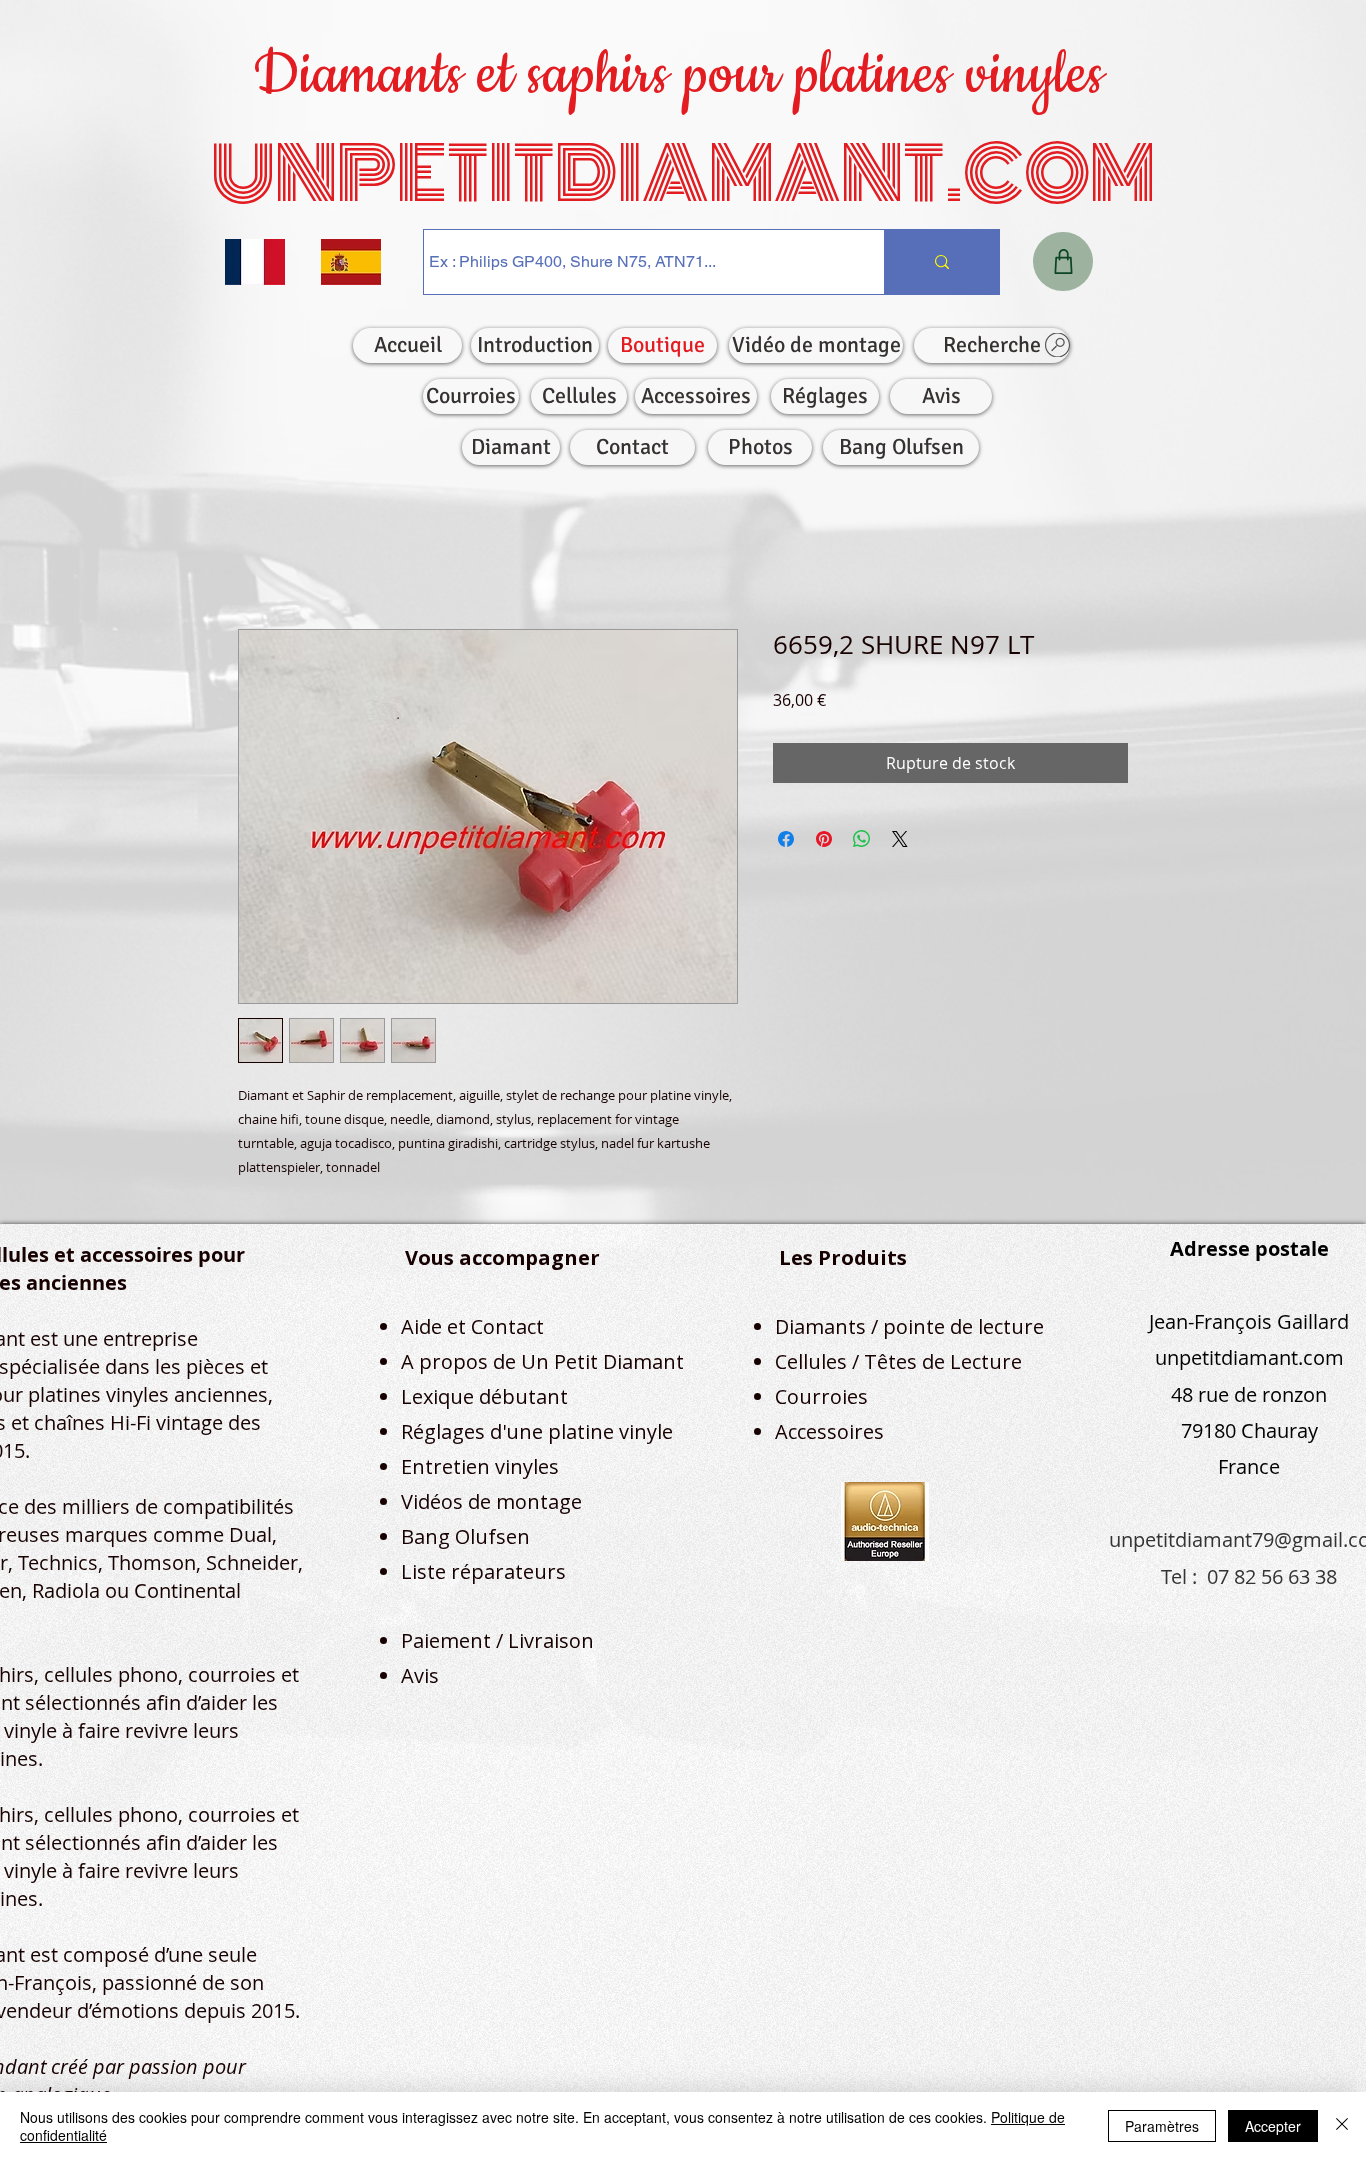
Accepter (1273, 2126)
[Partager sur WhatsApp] (862, 843)
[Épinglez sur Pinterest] (824, 843)
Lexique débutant (484, 1400)
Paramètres (1162, 2126)
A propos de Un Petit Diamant (542, 1365)
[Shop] (1063, 261)
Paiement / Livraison (497, 1644)
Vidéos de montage (491, 1505)
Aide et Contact (472, 1330)
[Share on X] (900, 843)
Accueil (264, 561)
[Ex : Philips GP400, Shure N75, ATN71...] (941, 262)
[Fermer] (1342, 2126)
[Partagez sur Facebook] (786, 843)
